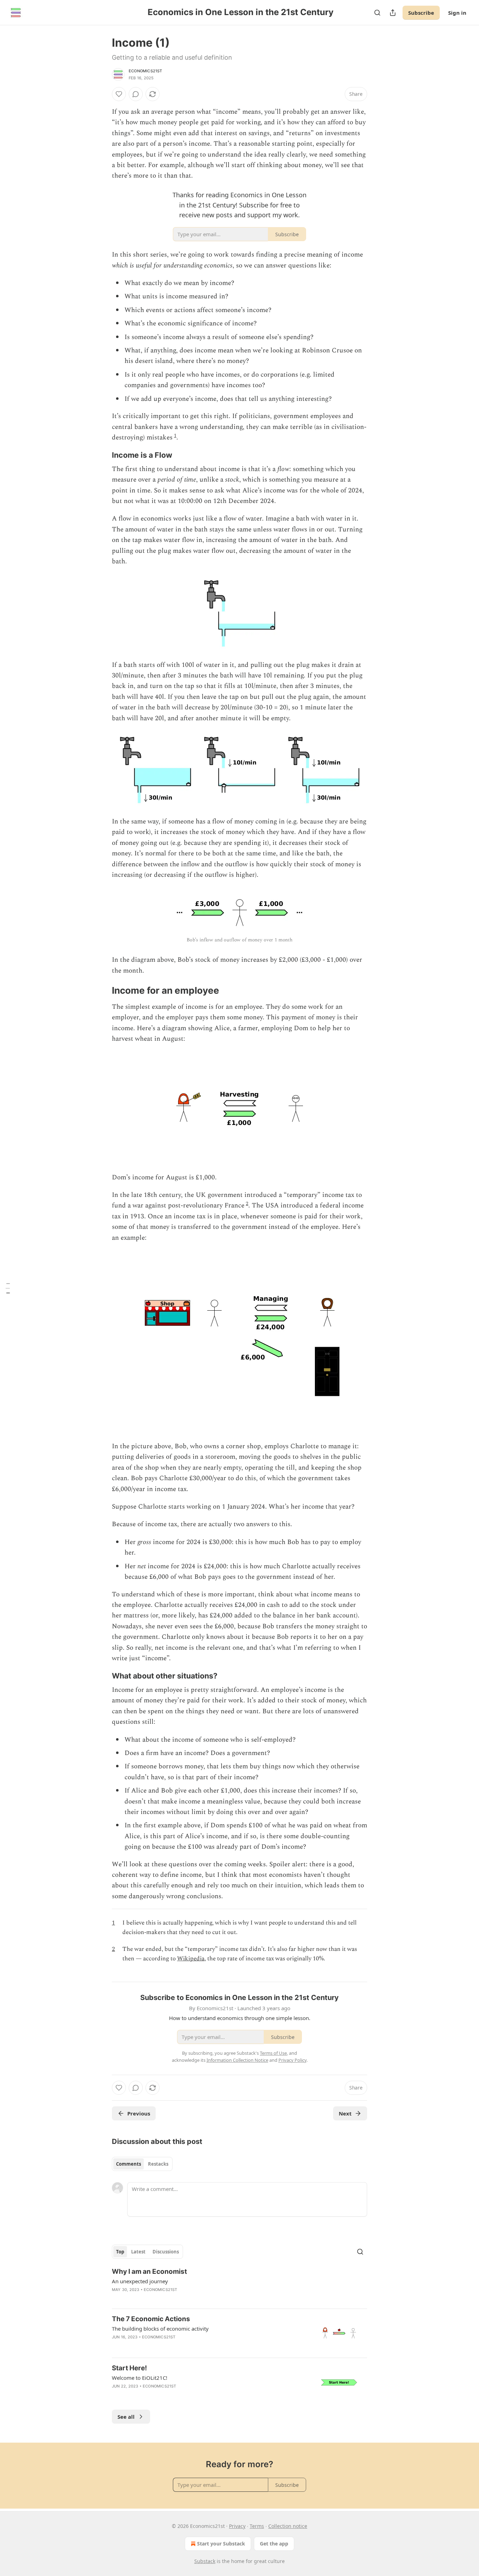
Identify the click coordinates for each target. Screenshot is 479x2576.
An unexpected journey (140, 2281)
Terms (257, 2526)
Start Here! (129, 2368)
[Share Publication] (393, 13)
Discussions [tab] (166, 2252)
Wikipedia (191, 1959)
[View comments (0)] (136, 94)
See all (126, 2417)
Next (345, 2113)
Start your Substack (221, 2544)
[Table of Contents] (8, 1288)
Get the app (274, 2544)
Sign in (457, 13)
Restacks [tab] (158, 2164)
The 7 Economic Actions (151, 2319)
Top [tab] (120, 2252)
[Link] (102, 455)
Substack (205, 2561)
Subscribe (421, 13)
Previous (139, 2113)
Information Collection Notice (237, 2060)
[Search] (377, 13)
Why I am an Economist (149, 2272)
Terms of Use (273, 2053)
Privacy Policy (292, 2060)
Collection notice (288, 2526)
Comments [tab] (129, 2164)
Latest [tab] (138, 2252)
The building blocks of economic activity (160, 2329)
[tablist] (142, 2164)
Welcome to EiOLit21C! (140, 2378)
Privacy (237, 2526)
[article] (239, 2285)
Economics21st (146, 71)
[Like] (119, 94)
